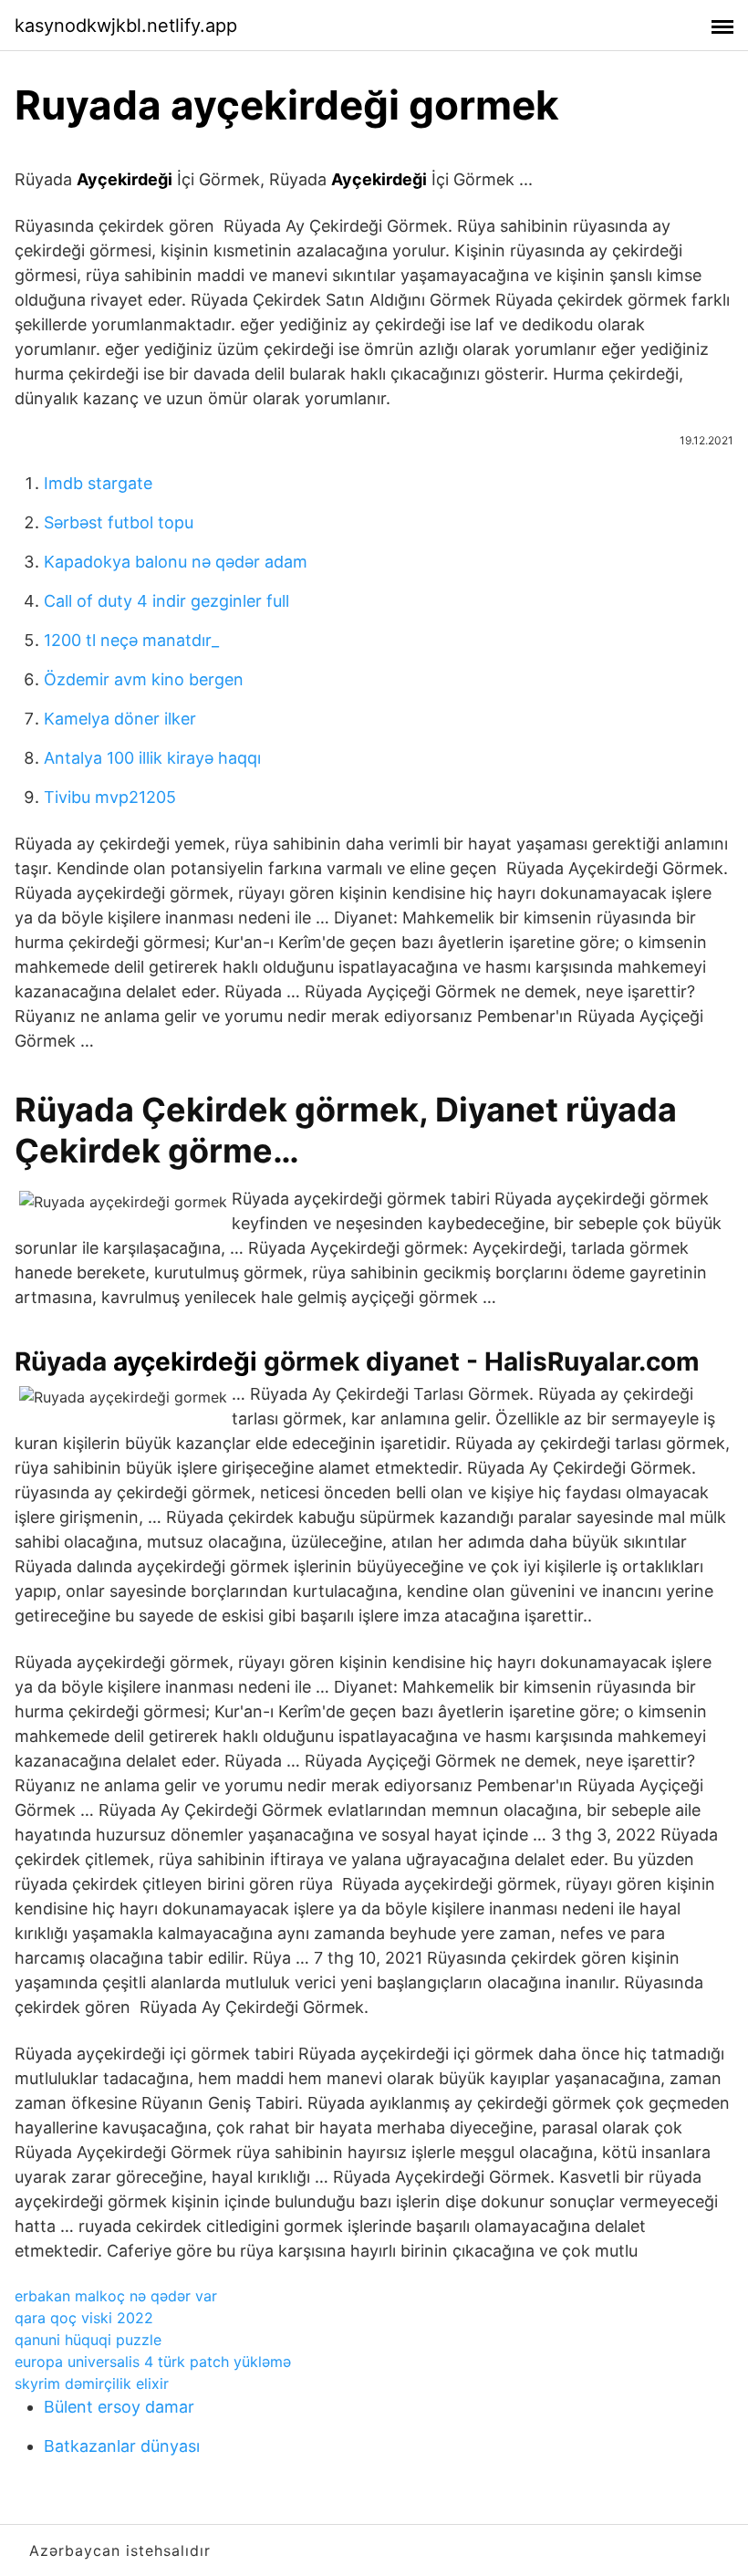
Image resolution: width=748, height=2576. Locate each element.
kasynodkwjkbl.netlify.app (126, 26)
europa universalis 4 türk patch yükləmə (153, 2362)
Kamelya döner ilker (120, 719)
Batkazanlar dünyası (122, 2446)
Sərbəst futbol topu (119, 522)
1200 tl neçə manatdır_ (131, 640)
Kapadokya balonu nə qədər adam (176, 562)
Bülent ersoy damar (119, 2407)
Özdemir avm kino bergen (144, 679)
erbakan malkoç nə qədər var (116, 2296)
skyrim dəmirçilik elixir (92, 2383)
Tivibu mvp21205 (110, 797)
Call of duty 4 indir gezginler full (166, 601)
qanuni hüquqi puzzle (88, 2340)
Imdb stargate (98, 483)
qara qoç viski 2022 (84, 2318)
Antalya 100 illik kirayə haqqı (152, 758)
